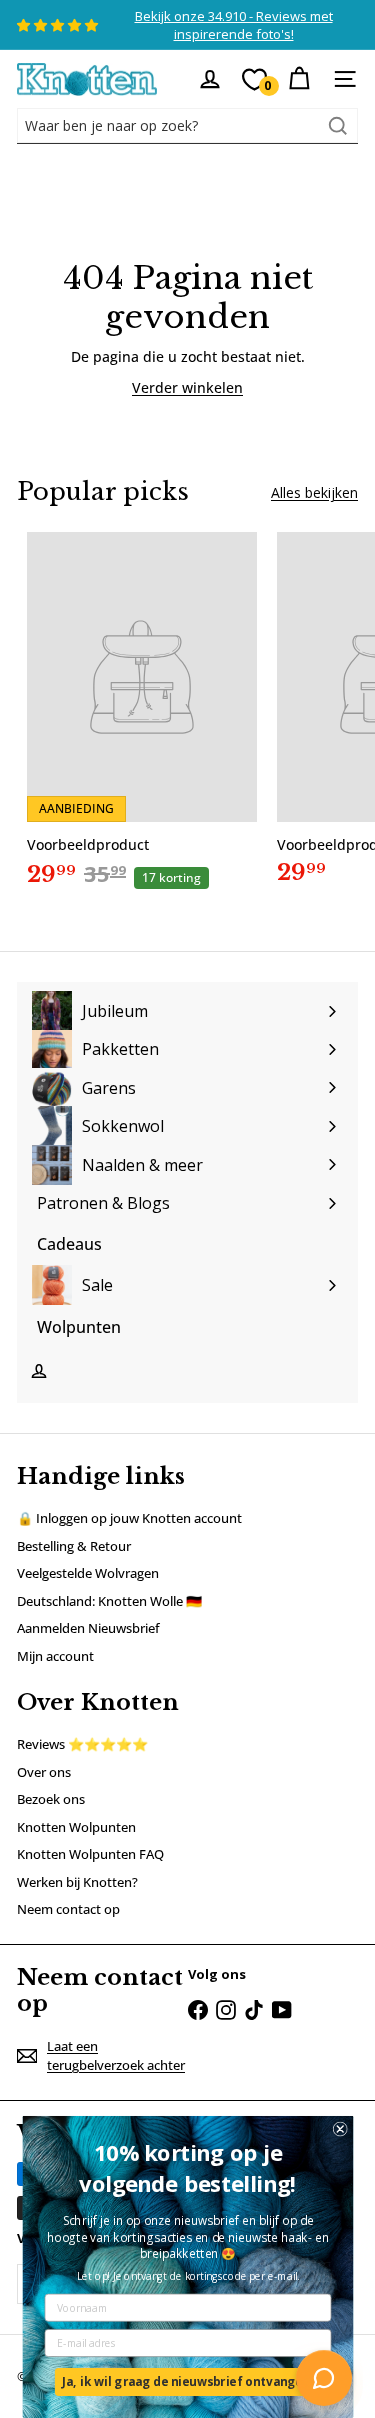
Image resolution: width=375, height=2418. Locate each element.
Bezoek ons (51, 1799)
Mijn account (55, 1656)
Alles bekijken (314, 492)
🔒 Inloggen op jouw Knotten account (129, 1518)
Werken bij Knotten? (77, 1882)
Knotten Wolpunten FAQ (90, 1854)
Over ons (44, 1772)
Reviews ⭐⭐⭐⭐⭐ (82, 1744)
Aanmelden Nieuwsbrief (88, 1628)
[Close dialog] (339, 2129)
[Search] (338, 126)
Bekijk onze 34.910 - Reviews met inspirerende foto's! (234, 25)
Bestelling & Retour (74, 1546)
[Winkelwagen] (299, 79)
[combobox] (187, 126)
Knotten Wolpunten (76, 1827)
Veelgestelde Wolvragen (88, 1573)
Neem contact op (68, 1909)
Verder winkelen (187, 387)
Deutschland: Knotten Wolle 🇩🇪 (109, 1601)
